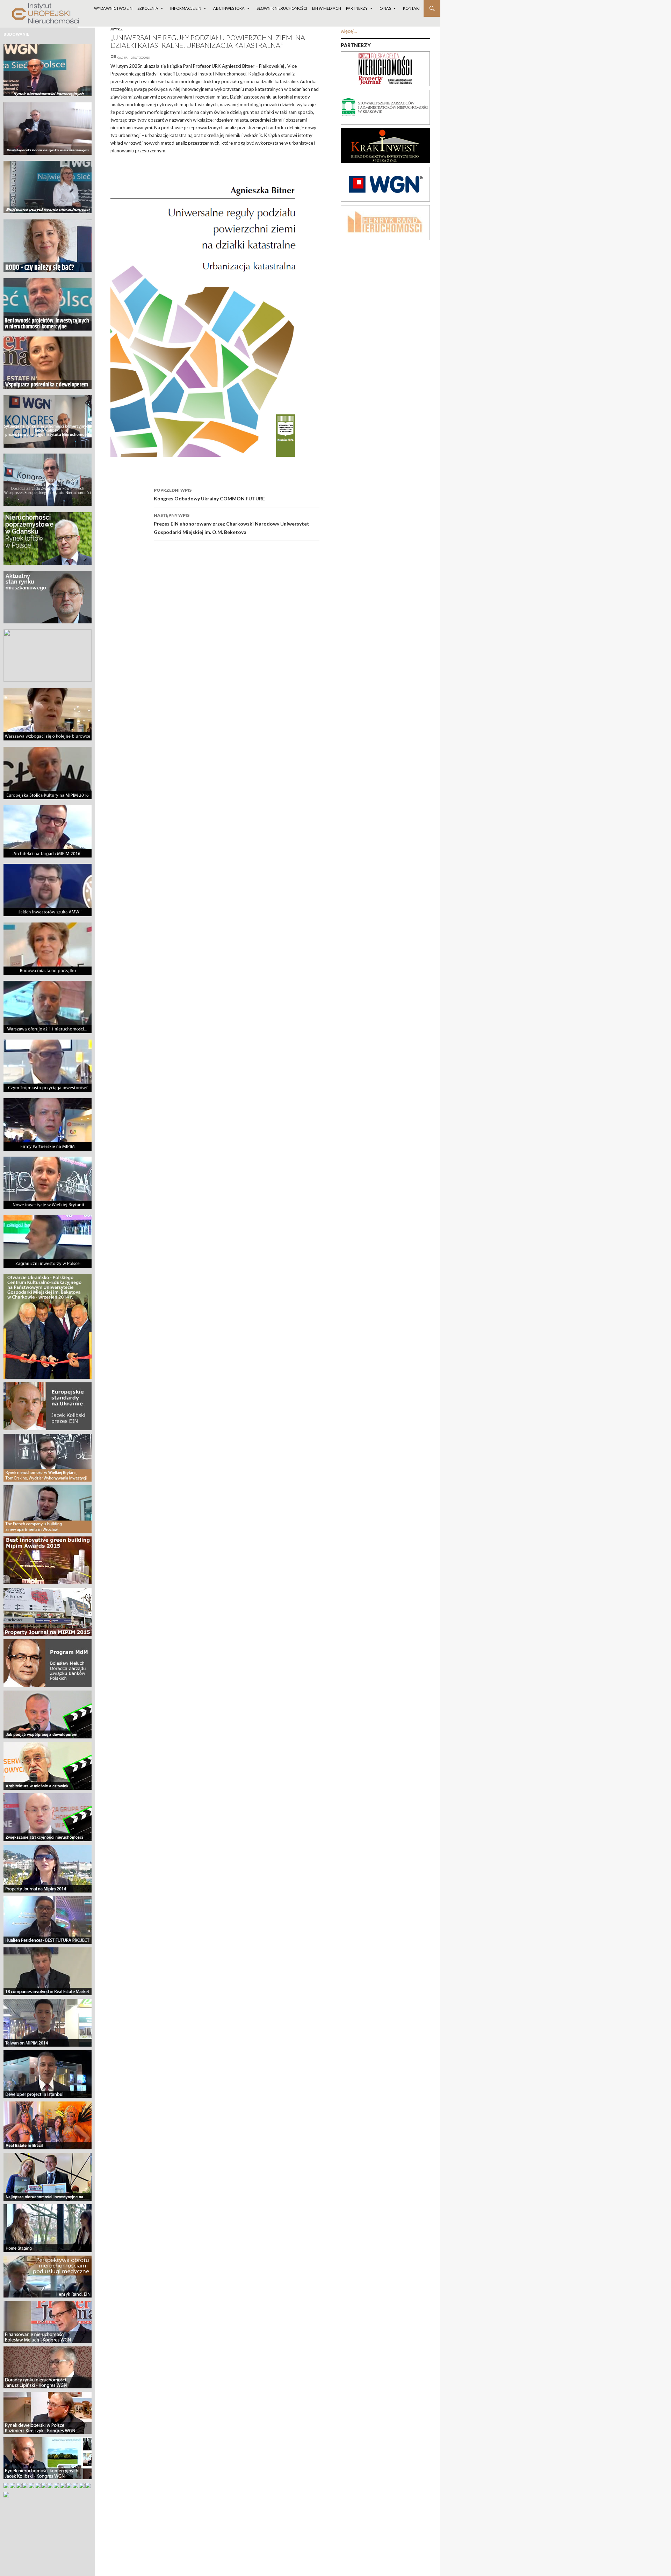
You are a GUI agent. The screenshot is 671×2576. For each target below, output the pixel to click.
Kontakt (412, 8)
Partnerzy (357, 8)
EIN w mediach (327, 8)
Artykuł (117, 29)
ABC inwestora (229, 8)
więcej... (349, 31)
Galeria (122, 58)
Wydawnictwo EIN (113, 8)
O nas (385, 8)
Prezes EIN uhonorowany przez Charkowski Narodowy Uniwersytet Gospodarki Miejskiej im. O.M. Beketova (232, 524)
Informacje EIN (186, 8)
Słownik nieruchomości (282, 8)
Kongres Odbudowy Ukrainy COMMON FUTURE (209, 494)
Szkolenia (148, 8)
